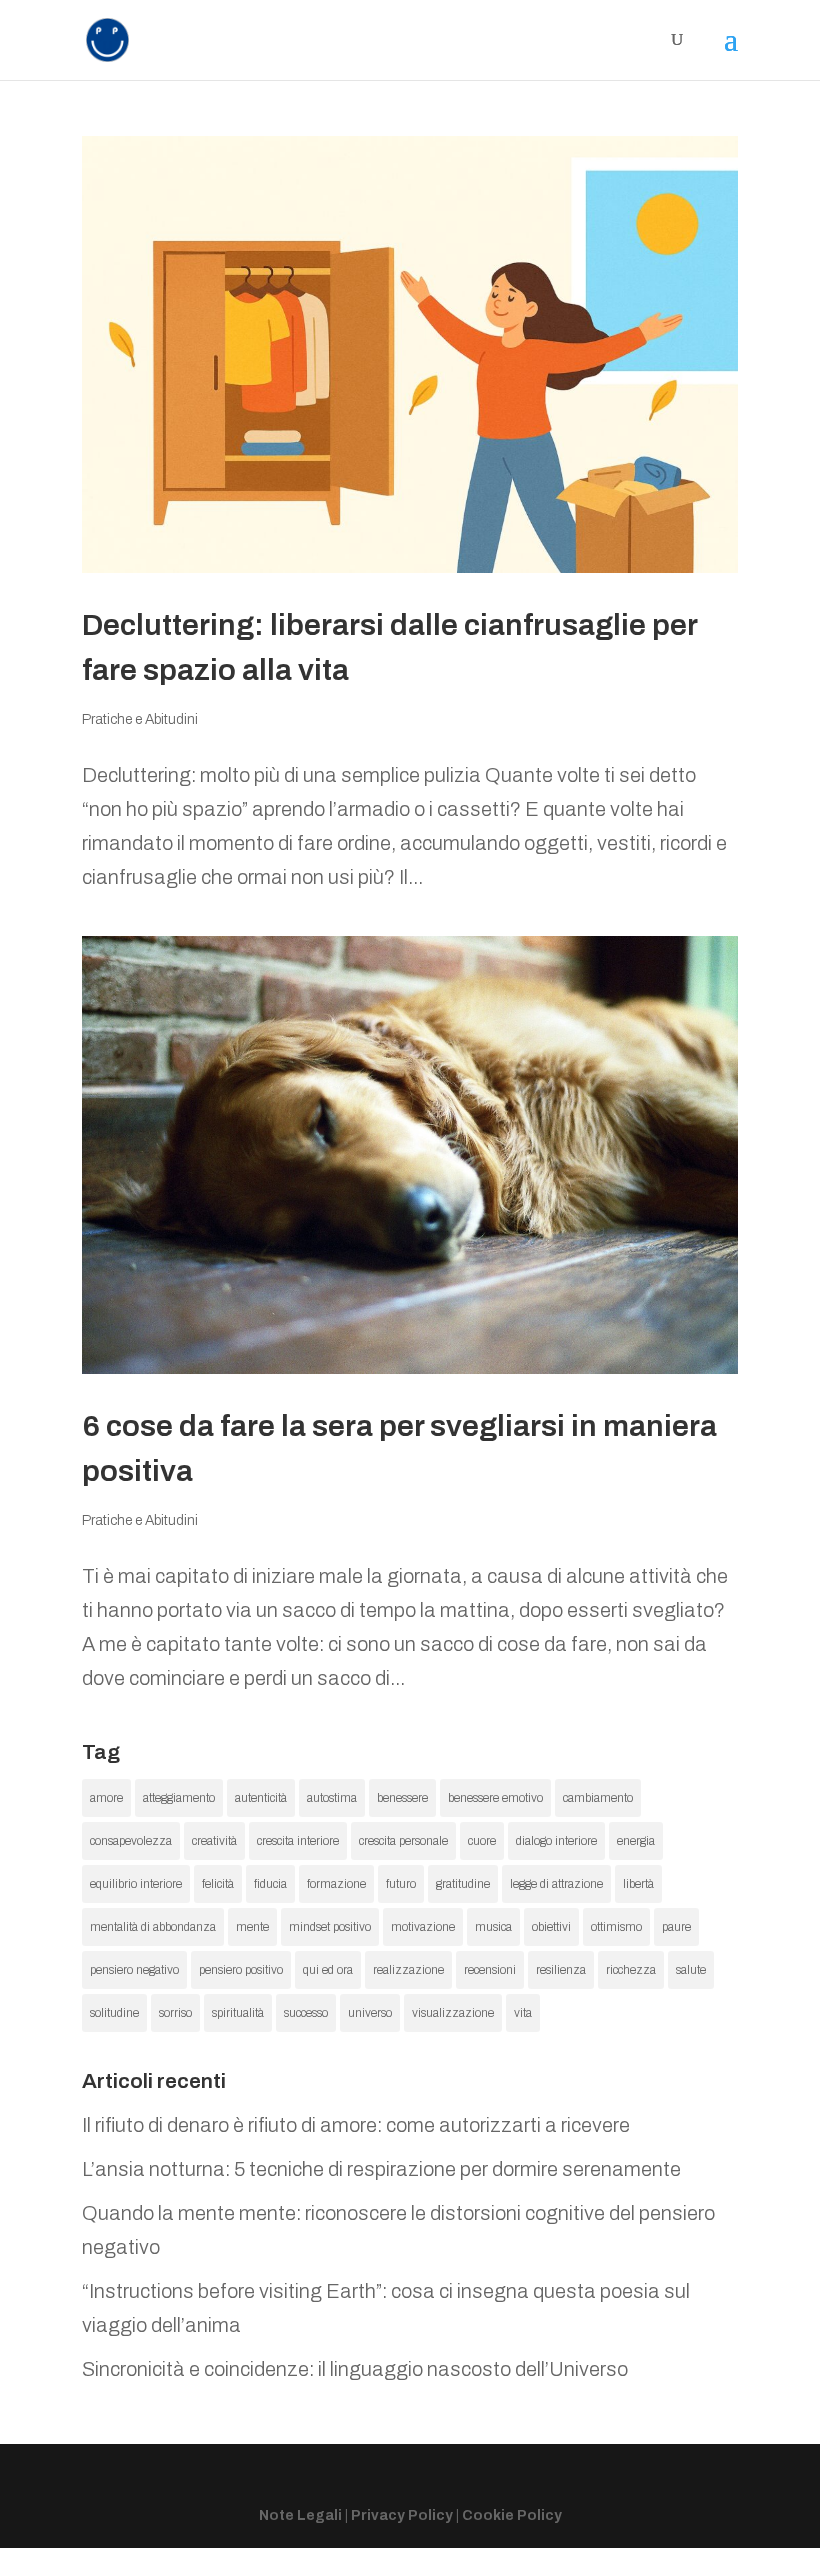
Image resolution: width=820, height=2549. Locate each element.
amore (106, 1798)
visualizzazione (453, 2013)
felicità (218, 1884)
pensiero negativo (134, 1970)
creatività (214, 1841)
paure (676, 1927)
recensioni (490, 1970)
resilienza (561, 1970)
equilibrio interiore (136, 1884)
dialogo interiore (556, 1841)
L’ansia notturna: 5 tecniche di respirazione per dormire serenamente (381, 2169)
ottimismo (616, 1927)
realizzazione (408, 1970)
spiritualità (238, 2013)
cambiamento (598, 1798)
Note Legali (300, 2515)
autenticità (261, 1798)
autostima (332, 1798)
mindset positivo (330, 1927)
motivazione (423, 1927)
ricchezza (631, 1970)
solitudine (114, 2013)
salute (691, 1970)
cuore (482, 1841)
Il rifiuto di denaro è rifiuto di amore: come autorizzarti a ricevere (356, 2125)
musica (493, 1927)
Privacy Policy (402, 2515)
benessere (402, 1798)
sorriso (175, 2013)
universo (370, 2013)
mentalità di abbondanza (153, 1927)
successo (306, 2013)
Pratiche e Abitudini (140, 719)
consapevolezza (131, 1841)
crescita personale (403, 1841)
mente (252, 1927)
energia (636, 1841)
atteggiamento (179, 1798)
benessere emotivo (495, 1798)
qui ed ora (328, 1970)
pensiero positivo (241, 1970)
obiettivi (551, 1927)
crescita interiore (298, 1841)
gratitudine (463, 1884)
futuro (401, 1884)
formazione (336, 1884)
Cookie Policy (512, 2515)
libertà (638, 1884)
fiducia (270, 1884)
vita (523, 2013)
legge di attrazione (556, 1884)
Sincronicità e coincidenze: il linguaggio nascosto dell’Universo (355, 2369)
